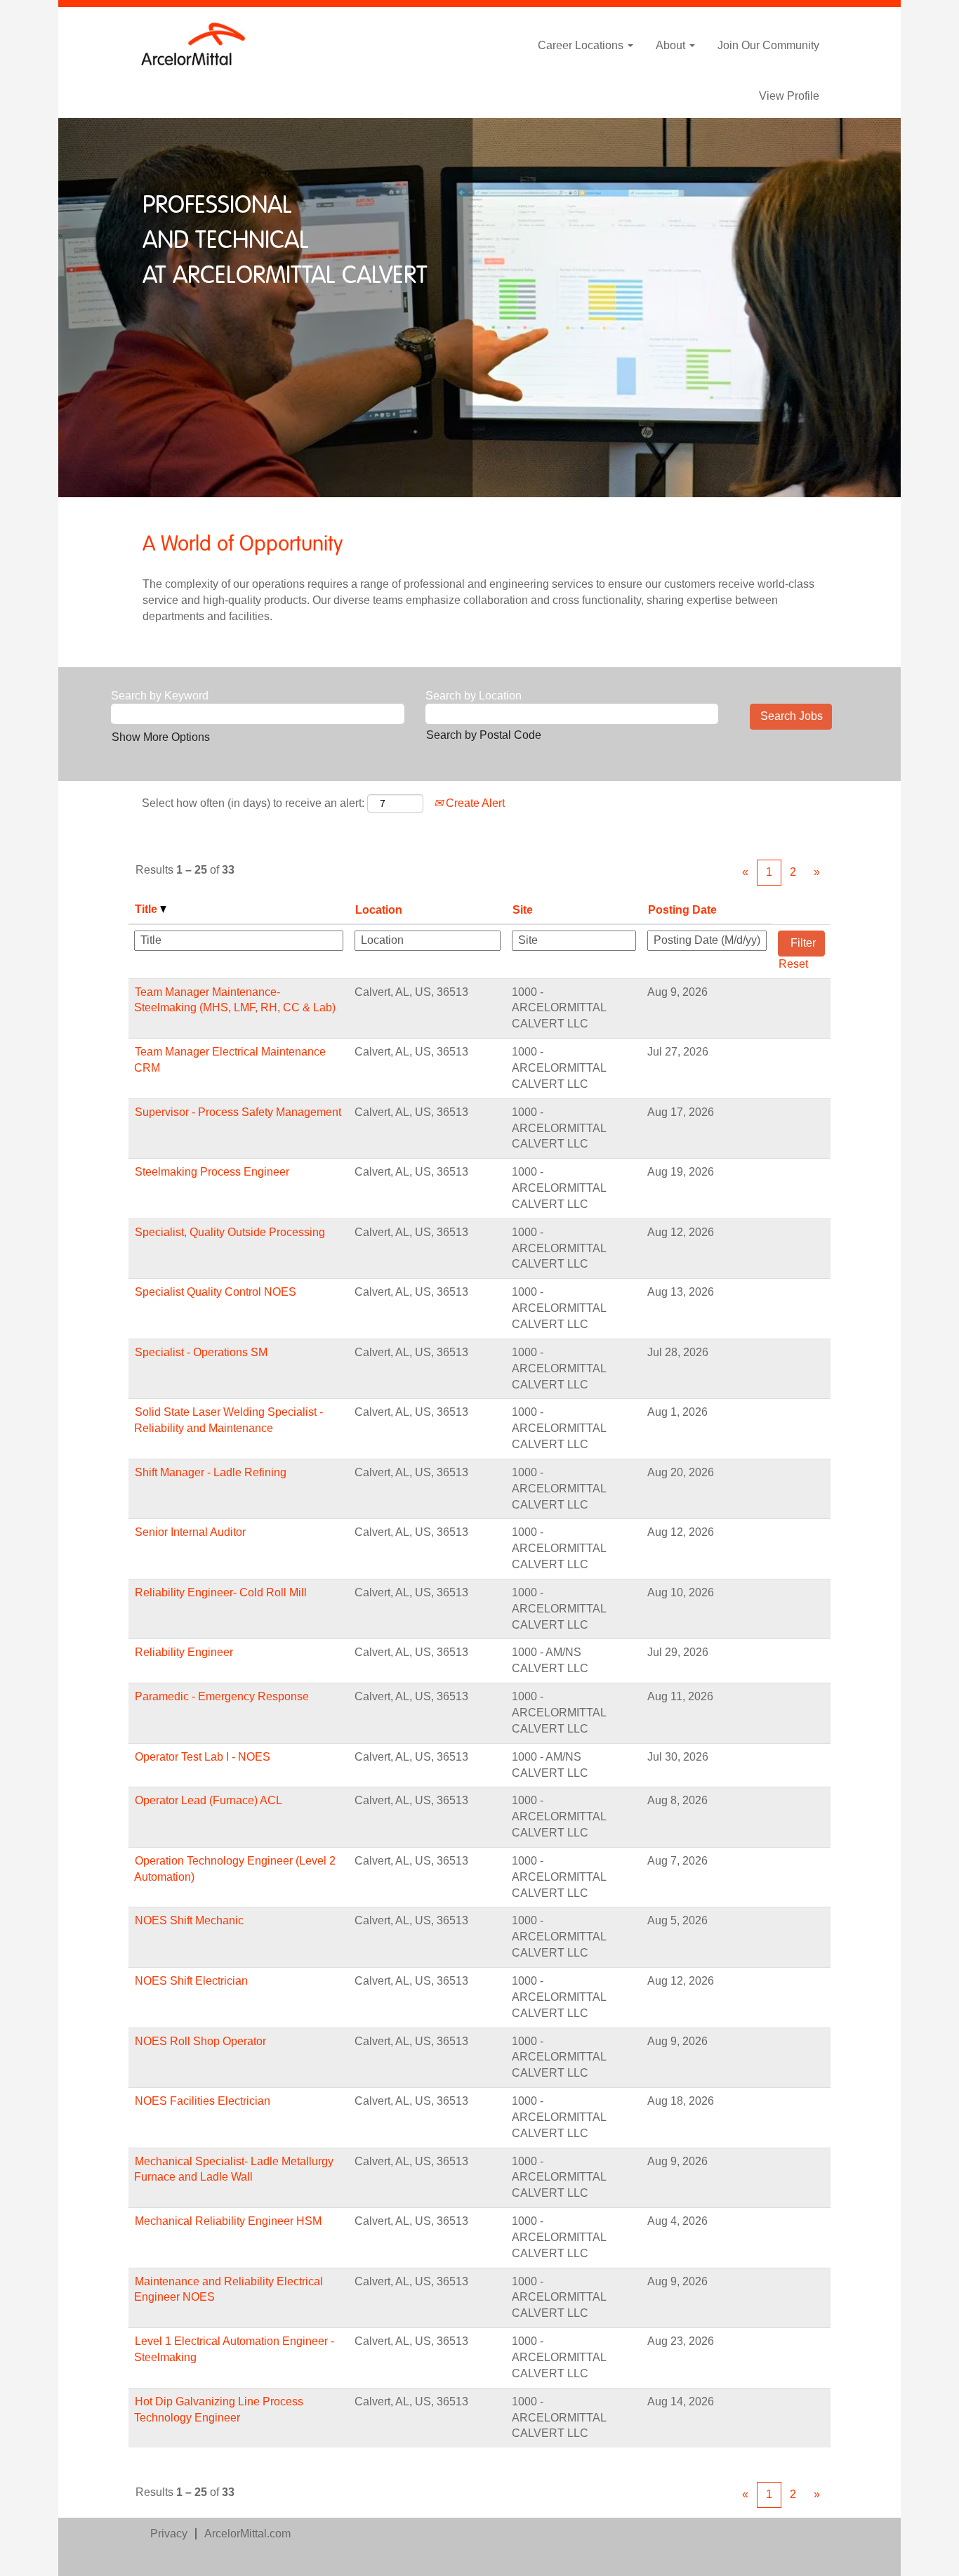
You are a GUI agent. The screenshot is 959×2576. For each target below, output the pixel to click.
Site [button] (523, 910)
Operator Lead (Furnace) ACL (209, 1800)
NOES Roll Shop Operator (200, 2041)
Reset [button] (793, 964)
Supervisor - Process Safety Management (238, 1112)
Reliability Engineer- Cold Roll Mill (221, 1592)
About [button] (672, 45)
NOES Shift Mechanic (189, 1920)
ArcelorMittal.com (247, 2534)
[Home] (194, 44)
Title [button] (147, 909)
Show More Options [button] (161, 737)
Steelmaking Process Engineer (212, 1172)
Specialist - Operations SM (201, 1352)
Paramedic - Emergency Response (222, 1696)
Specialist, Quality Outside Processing (230, 1232)
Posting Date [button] (682, 910)
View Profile (789, 96)
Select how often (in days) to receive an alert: (253, 803)
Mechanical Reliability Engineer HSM (228, 2221)
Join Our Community (768, 45)
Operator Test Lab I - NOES (203, 1757)
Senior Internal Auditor (190, 1532)
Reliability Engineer (184, 1652)
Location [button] (379, 910)
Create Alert (474, 803)
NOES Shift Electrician (191, 1981)
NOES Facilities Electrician (203, 2101)
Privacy (169, 2534)
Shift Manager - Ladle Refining (211, 1472)
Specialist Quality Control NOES (216, 1292)
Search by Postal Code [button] (484, 735)
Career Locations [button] (582, 45)
